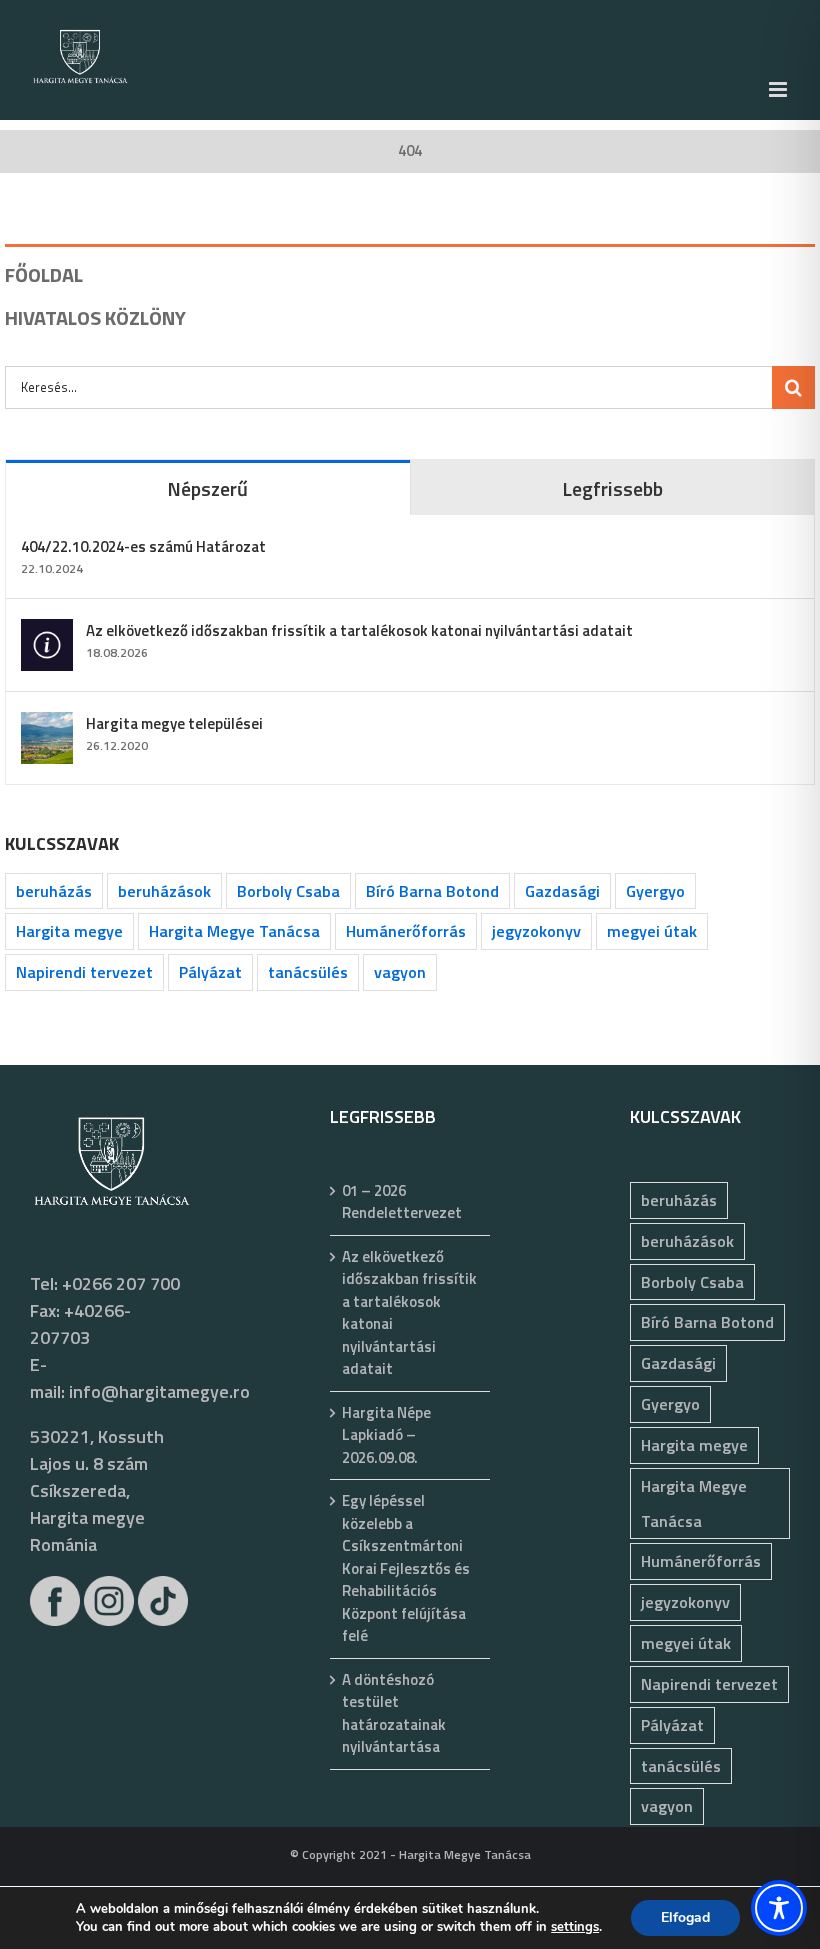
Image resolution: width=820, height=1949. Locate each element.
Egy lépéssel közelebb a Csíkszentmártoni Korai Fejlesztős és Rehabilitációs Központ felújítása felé (406, 1568)
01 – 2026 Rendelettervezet (402, 1202)
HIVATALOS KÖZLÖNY (95, 317)
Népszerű (207, 488)
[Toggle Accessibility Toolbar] (779, 1908)
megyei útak (652, 931)
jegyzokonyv (536, 931)
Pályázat (210, 972)
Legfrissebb (612, 488)
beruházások (164, 891)
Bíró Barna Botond (432, 891)
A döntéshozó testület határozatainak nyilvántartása (394, 1714)
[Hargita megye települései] (47, 725)
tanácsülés (308, 972)
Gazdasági (562, 891)
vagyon (400, 972)
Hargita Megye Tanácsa (234, 931)
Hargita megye (69, 931)
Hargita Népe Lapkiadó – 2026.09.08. (386, 1435)
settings (575, 1927)
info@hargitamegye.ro (159, 1391)
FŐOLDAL (44, 274)
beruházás (54, 891)
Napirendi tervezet (84, 972)
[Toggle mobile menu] (779, 89)
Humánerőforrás (406, 931)
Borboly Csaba (288, 891)
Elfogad (685, 1917)
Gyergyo (655, 891)
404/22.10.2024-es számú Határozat (143, 546)
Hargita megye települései (174, 723)
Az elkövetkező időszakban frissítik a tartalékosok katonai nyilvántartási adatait (359, 630)
